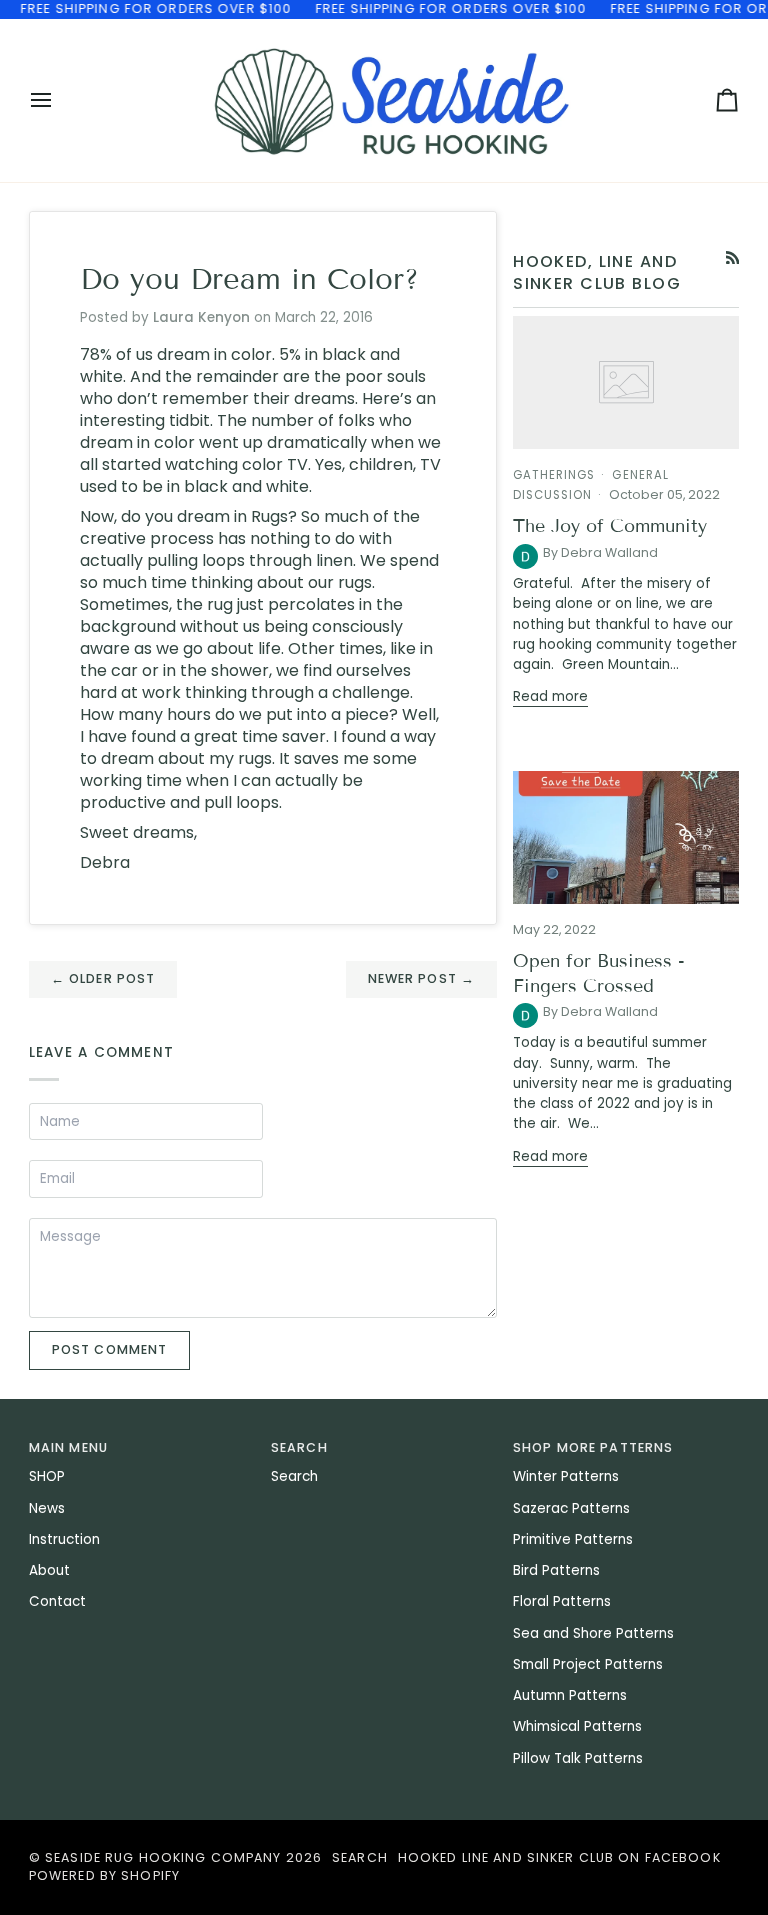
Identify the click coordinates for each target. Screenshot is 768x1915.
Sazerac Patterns (571, 1508)
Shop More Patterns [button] (593, 1447)
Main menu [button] (68, 1447)
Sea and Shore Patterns (593, 1633)
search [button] (299, 1447)
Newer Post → (422, 978)
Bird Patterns (556, 1570)
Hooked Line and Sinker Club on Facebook (559, 1857)
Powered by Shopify (104, 1875)
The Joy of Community (610, 526)
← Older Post (103, 978)
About (49, 1570)
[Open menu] (59, 100)
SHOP (47, 1476)
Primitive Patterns (573, 1539)
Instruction (64, 1539)
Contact (57, 1601)
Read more (550, 696)
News (47, 1508)
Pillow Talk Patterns (578, 1758)
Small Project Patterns (588, 1664)
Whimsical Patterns (577, 1726)
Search (294, 1476)
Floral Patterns (562, 1601)
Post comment (110, 1349)
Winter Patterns (566, 1476)
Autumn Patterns (570, 1695)
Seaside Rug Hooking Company (163, 1857)
